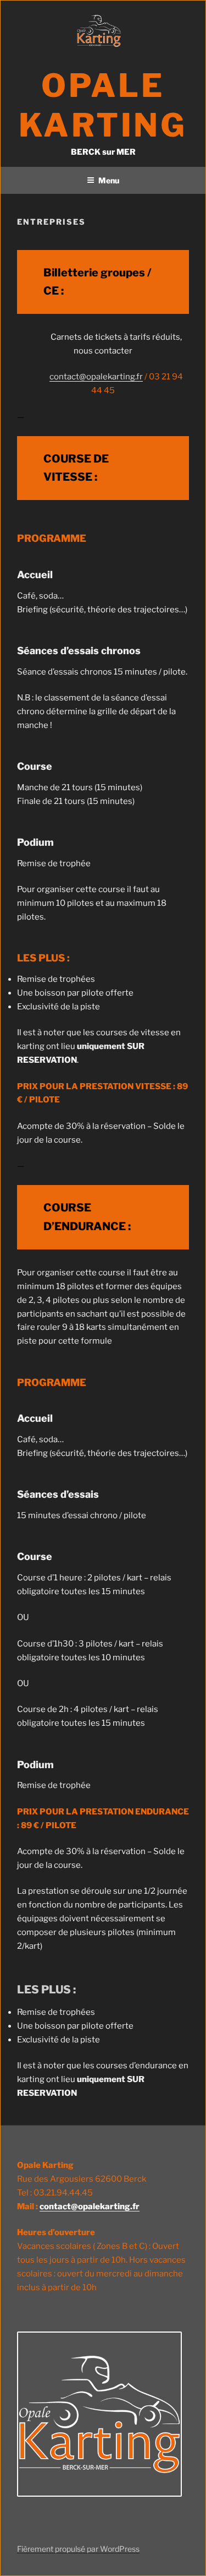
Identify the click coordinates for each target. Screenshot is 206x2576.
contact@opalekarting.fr (96, 377)
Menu (109, 180)
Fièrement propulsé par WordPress (78, 2549)
